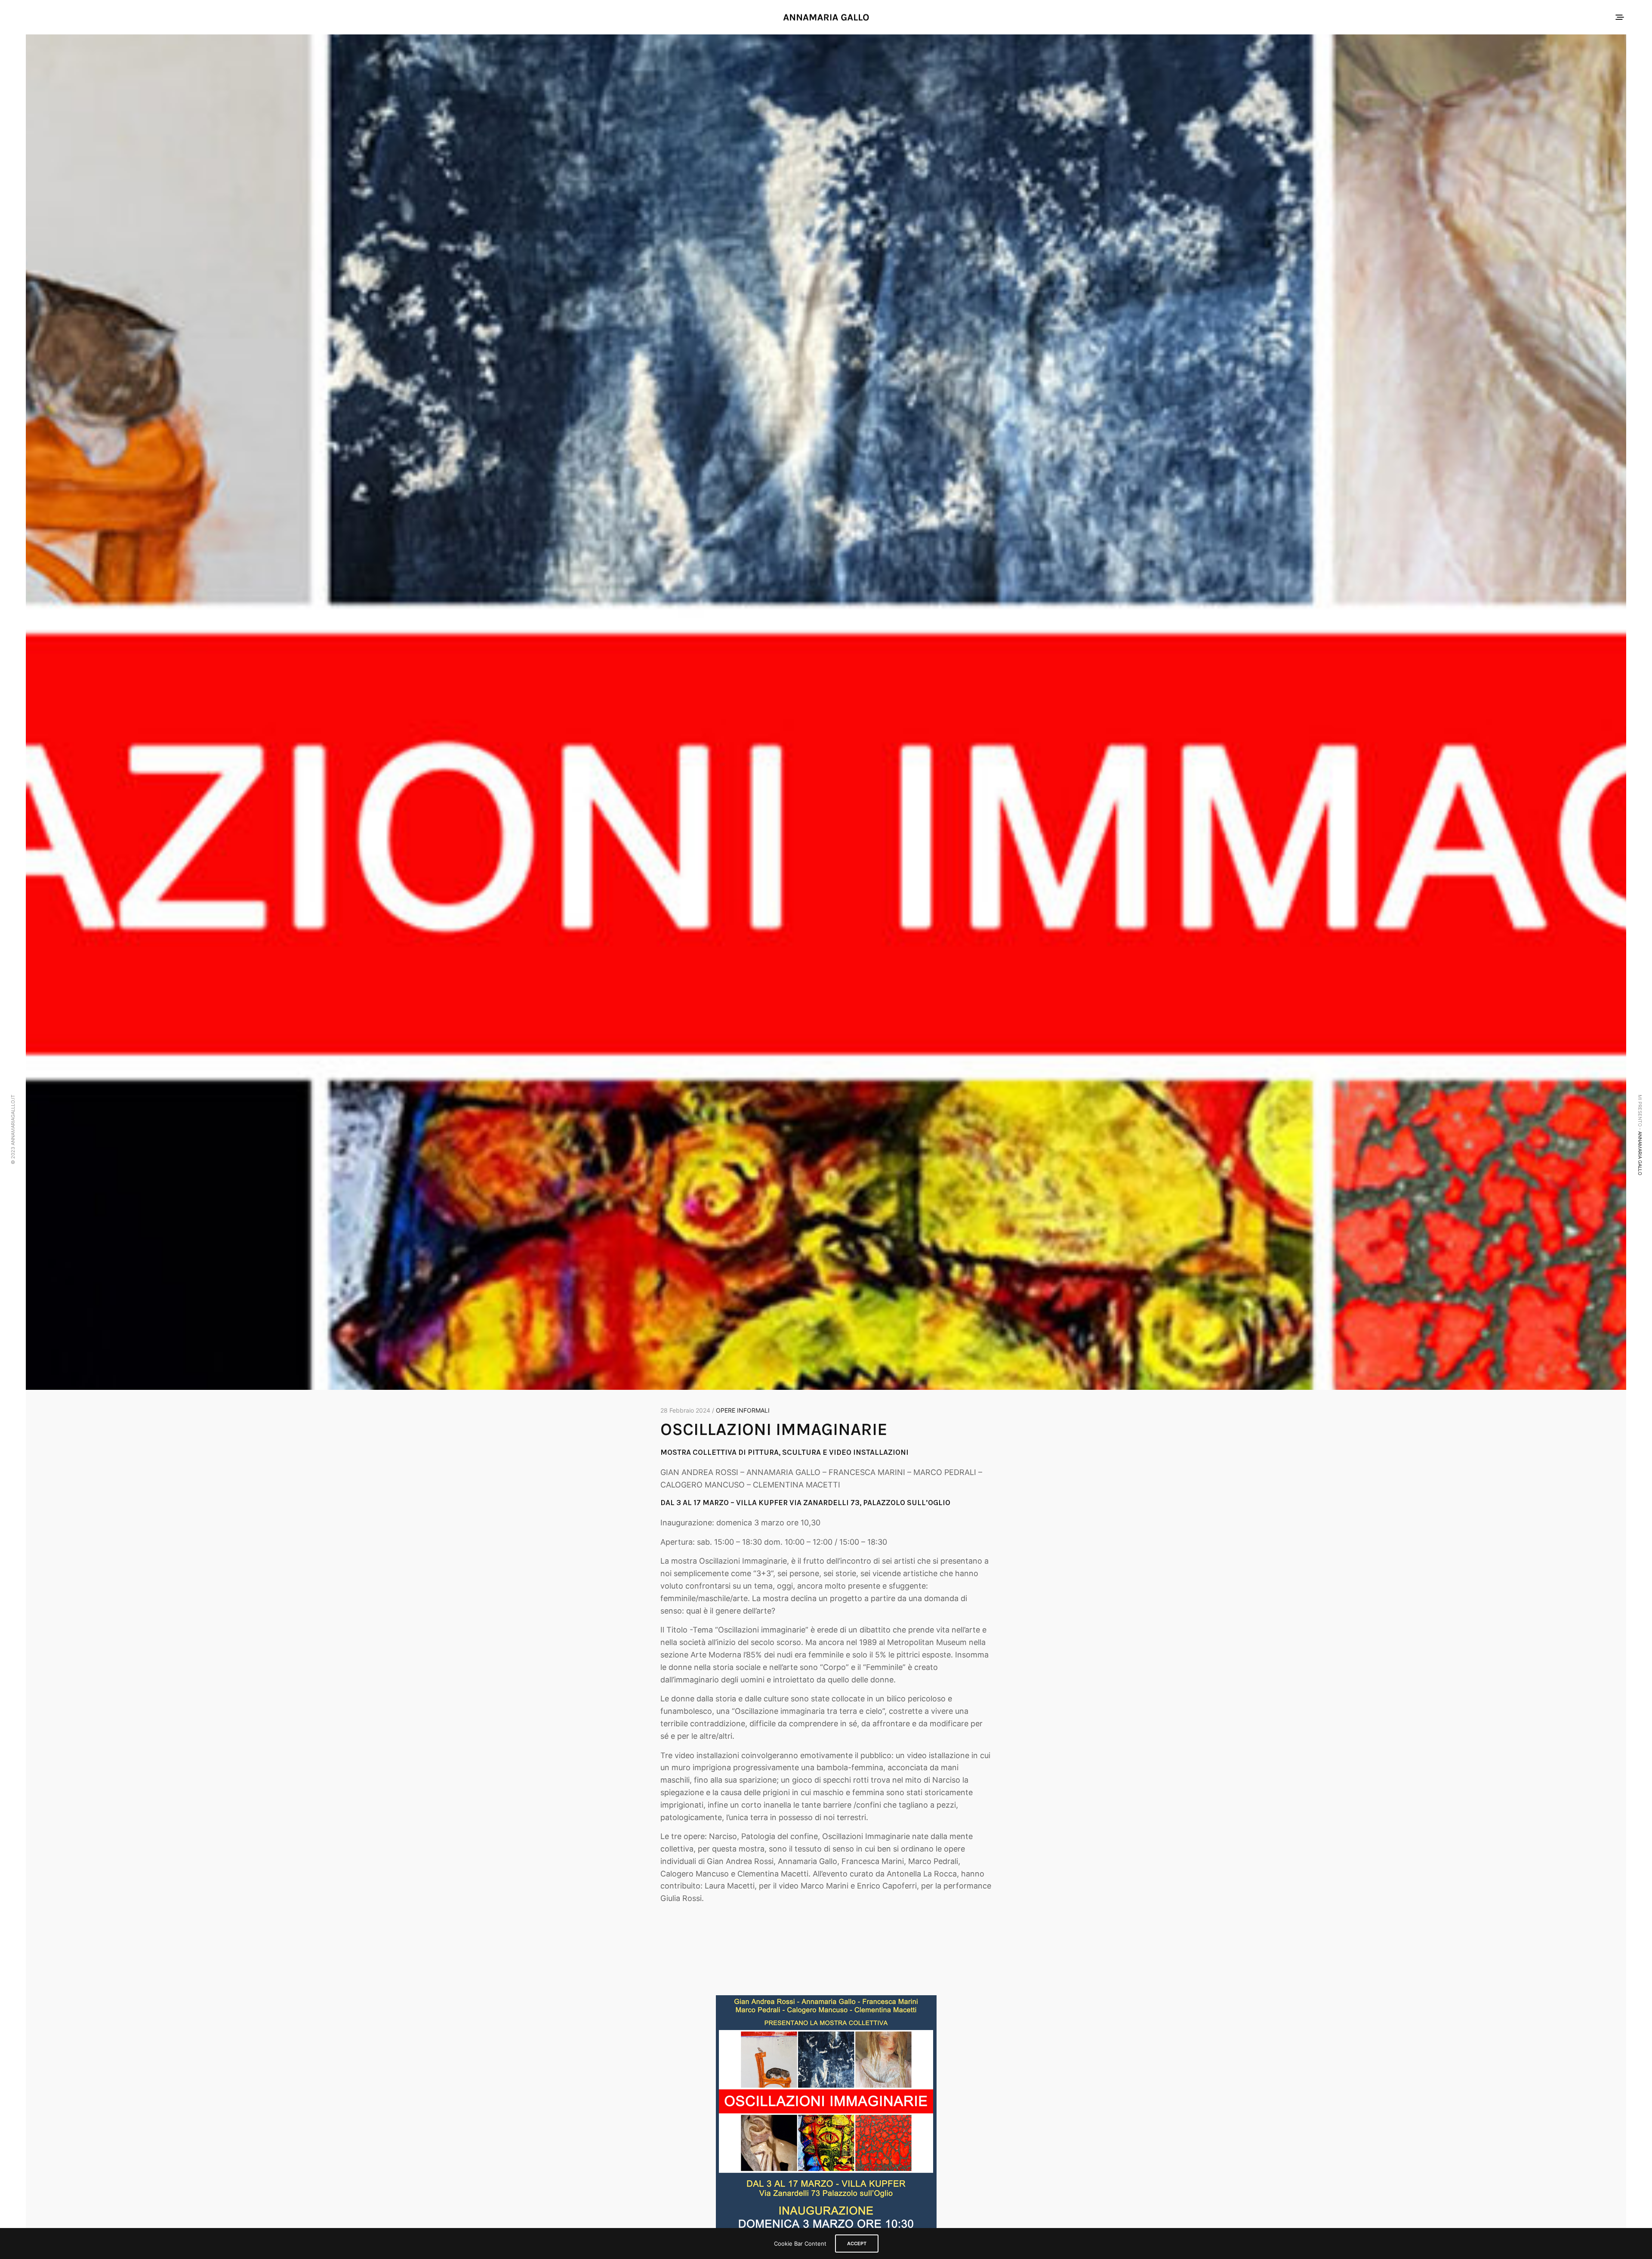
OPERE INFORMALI (743, 1410)
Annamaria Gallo (1640, 1153)
